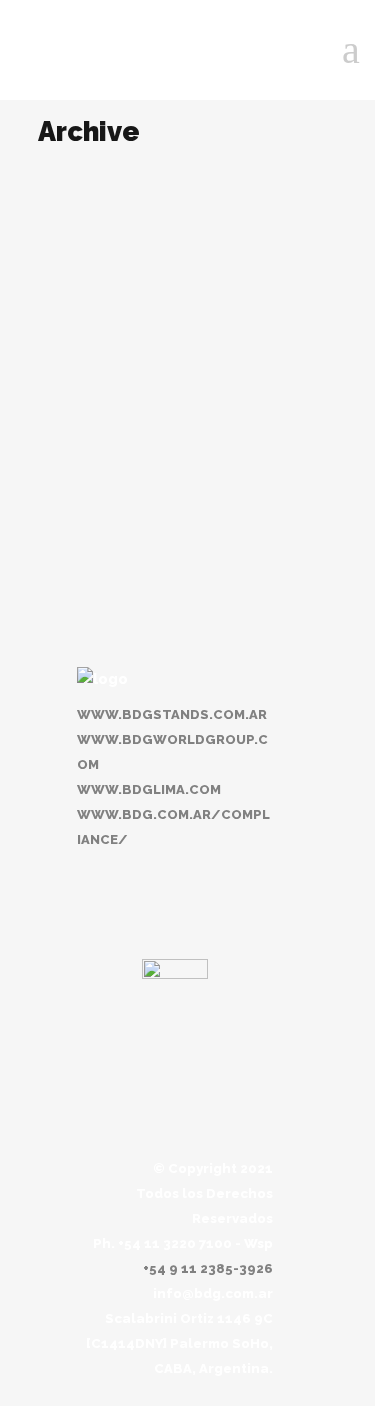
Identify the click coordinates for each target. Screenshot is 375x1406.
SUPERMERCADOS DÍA (140, 423)
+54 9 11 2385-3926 (208, 1268)
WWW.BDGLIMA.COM (149, 789)
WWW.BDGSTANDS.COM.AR (172, 714)
